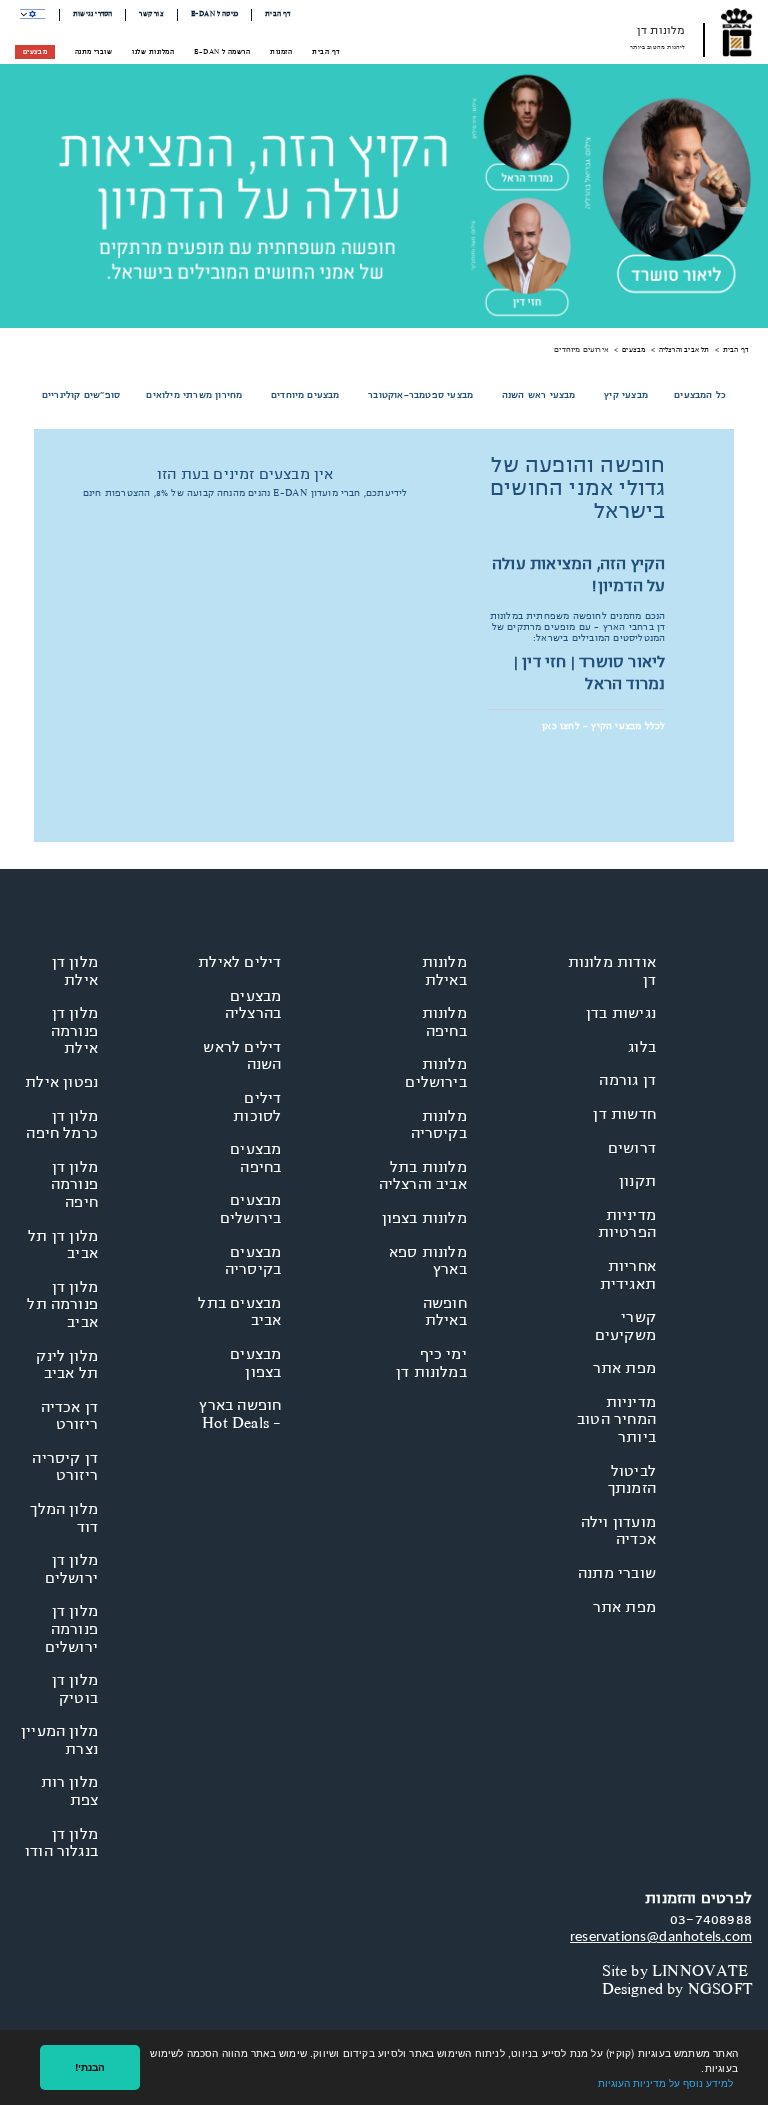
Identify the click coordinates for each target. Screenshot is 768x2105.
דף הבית (277, 14)
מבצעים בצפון (255, 1363)
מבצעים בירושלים (250, 1209)
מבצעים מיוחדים (305, 395)
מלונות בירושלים (436, 1073)
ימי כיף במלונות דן (431, 1363)
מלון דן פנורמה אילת (74, 1030)
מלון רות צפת (69, 1791)
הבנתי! (90, 2067)
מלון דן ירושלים (71, 1569)
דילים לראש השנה (242, 1056)
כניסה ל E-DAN (215, 14)
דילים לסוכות (257, 1107)
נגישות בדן (621, 1013)
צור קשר (151, 14)
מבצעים (35, 51)
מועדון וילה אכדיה (618, 1531)
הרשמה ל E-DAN (222, 51)
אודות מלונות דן (612, 971)
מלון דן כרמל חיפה (62, 1125)
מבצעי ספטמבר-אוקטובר (420, 395)
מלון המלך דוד (64, 1518)
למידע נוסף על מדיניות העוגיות (665, 2082)
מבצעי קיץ (626, 395)
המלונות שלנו (153, 51)
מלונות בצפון (424, 1218)
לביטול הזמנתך (632, 1480)
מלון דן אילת (75, 971)
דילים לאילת (239, 962)
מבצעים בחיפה (255, 1158)
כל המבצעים (700, 395)
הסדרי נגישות (92, 14)
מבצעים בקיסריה (253, 1261)
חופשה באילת (445, 1312)
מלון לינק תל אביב (67, 1365)
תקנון (637, 1181)
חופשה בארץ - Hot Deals (240, 1414)
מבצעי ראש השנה (539, 395)
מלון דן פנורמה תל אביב (62, 1304)
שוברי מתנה (94, 51)
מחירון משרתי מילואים (194, 395)
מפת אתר (624, 1368)
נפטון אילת (61, 1082)
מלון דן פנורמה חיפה (74, 1184)
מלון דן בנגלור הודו (61, 1843)
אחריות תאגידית (628, 1275)
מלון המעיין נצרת (59, 1740)
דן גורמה (627, 1080)
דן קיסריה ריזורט (65, 1467)
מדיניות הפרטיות (627, 1224)
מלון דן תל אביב (63, 1245)
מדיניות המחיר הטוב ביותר (616, 1419)
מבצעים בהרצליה (253, 1005)
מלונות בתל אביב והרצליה (423, 1176)
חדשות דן (624, 1114)
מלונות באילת (444, 971)
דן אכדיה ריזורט (69, 1416)
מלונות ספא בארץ (428, 1261)
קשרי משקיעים (625, 1326)
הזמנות (281, 51)
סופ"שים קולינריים (81, 395)
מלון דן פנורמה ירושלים (71, 1628)
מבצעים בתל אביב (239, 1312)
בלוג (642, 1047)
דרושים (632, 1148)
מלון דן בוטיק (75, 1689)
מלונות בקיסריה (439, 1125)
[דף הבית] (736, 32)
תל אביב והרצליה (684, 349)
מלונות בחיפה (444, 1022)
